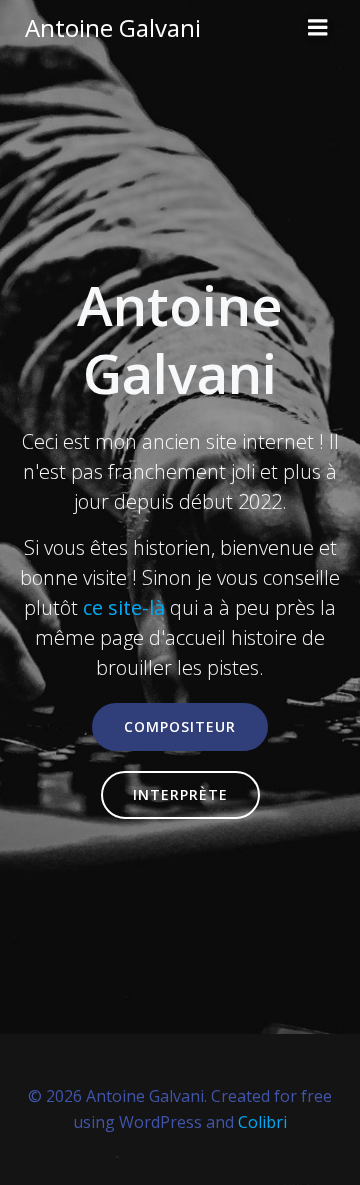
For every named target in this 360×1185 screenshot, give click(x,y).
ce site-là (124, 607)
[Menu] (318, 28)
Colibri (262, 1122)
